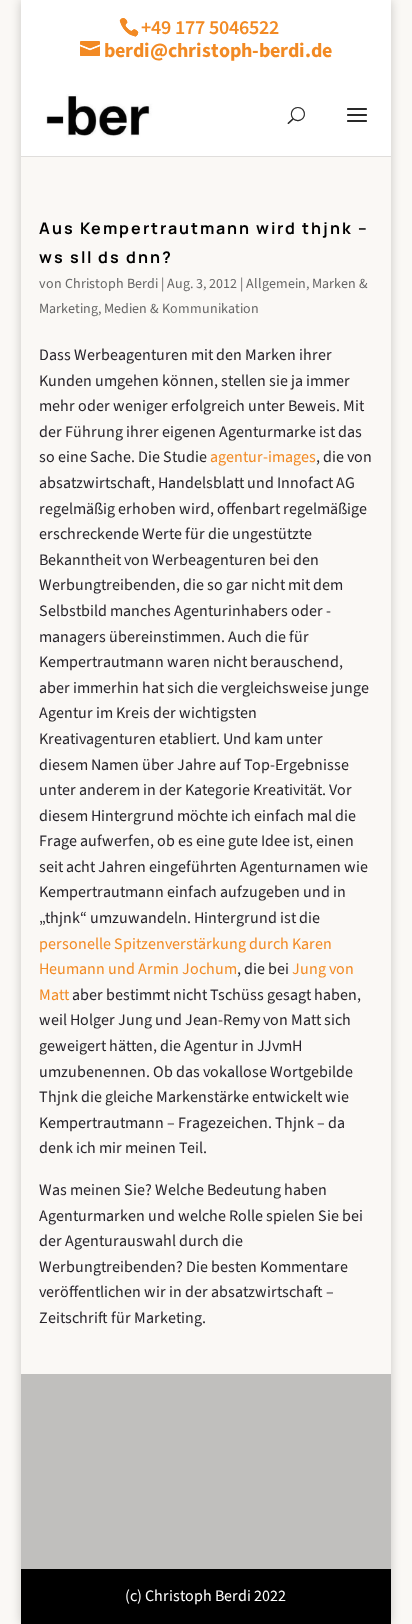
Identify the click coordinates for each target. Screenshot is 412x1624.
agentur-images (263, 457)
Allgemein (276, 284)
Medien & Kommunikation (181, 309)
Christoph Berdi (111, 284)
